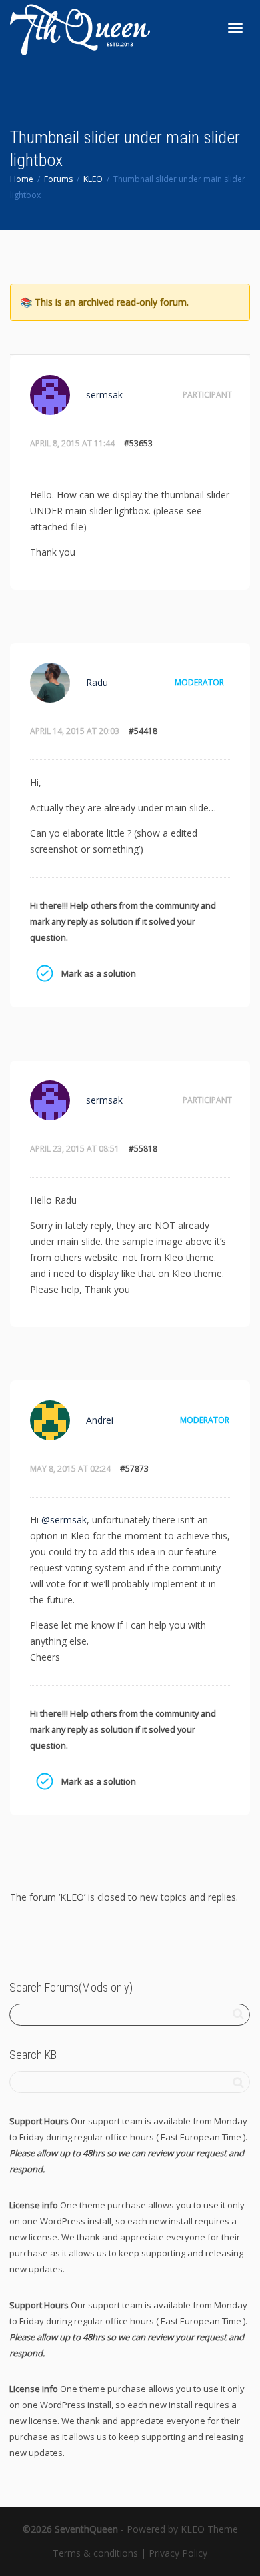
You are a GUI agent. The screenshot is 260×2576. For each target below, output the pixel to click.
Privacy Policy (178, 2553)
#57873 (134, 1469)
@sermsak (64, 1520)
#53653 (138, 443)
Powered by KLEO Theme (182, 2529)
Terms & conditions (95, 2553)
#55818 (143, 1149)
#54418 (143, 731)
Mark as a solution (44, 973)
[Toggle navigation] (235, 28)
